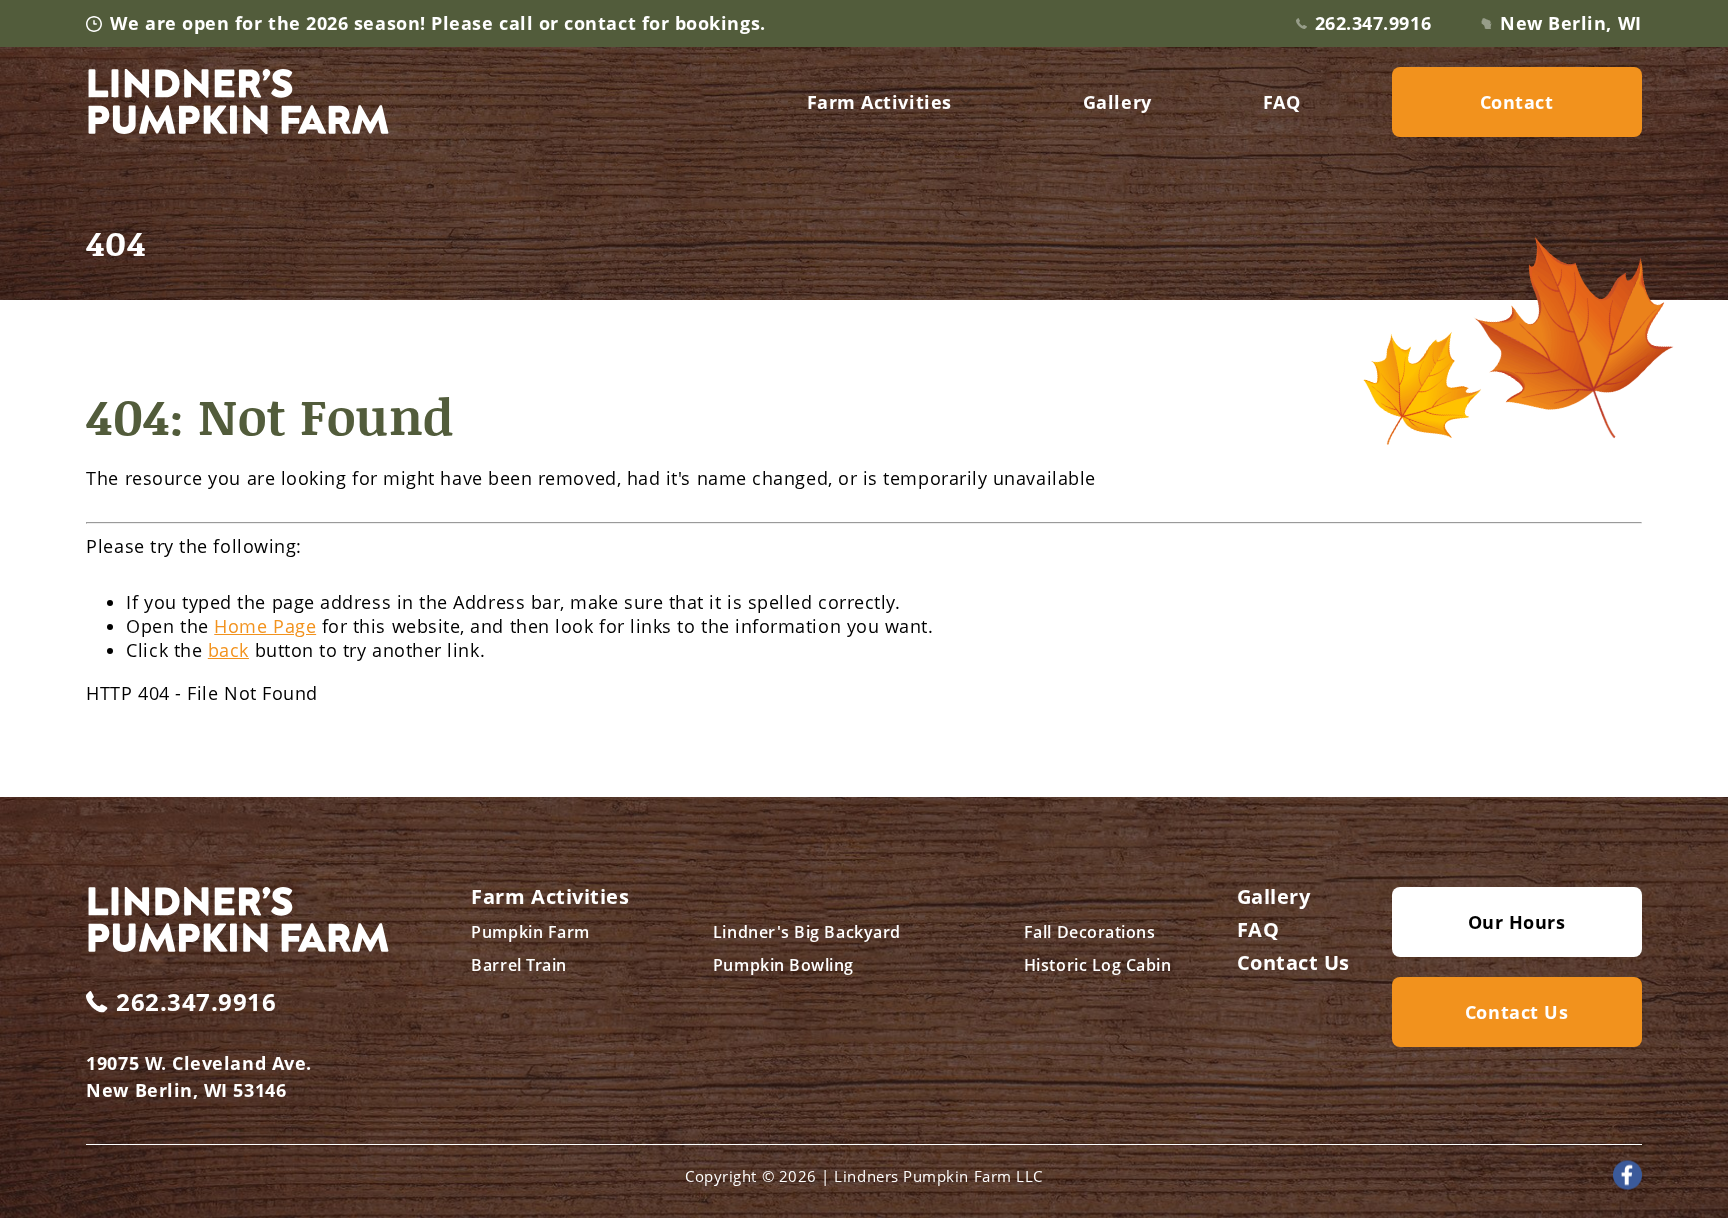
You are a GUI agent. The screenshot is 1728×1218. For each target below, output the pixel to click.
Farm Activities (879, 102)
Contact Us (1293, 963)
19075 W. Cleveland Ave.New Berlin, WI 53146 (198, 1076)
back (228, 650)
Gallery (1117, 102)
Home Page (265, 626)
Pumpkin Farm (530, 932)
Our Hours (1517, 922)
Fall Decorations (1090, 932)
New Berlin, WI (1571, 23)
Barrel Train (518, 965)
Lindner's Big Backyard (807, 932)
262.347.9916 (1373, 23)
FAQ (1282, 102)
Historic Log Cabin (1098, 965)
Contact (1517, 102)
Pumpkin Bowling (783, 965)
